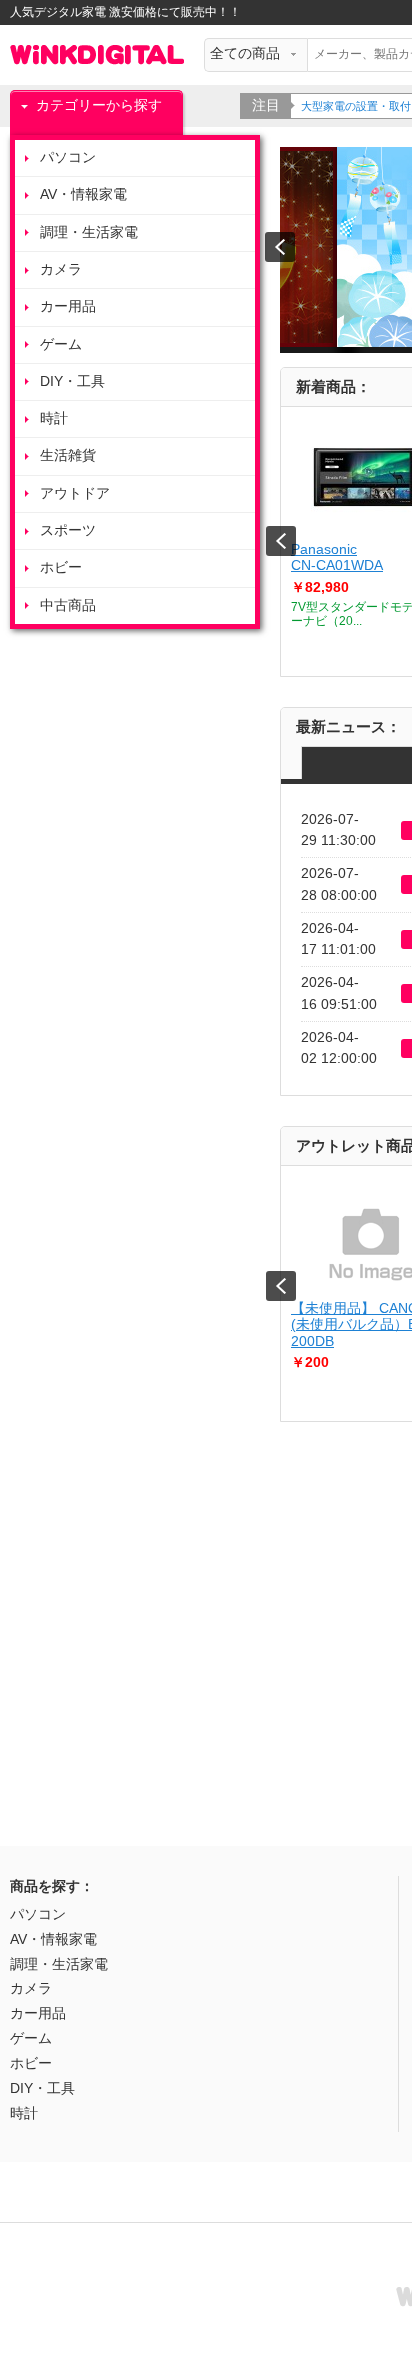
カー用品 (68, 306)
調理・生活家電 (89, 232)
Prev (281, 541)
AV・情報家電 (83, 194)
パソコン (68, 157)
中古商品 (68, 605)
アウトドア (75, 493)
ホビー (61, 567)
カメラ (61, 269)
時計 (54, 418)
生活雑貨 (68, 455)
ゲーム (61, 344)
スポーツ (68, 530)
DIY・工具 (72, 381)
